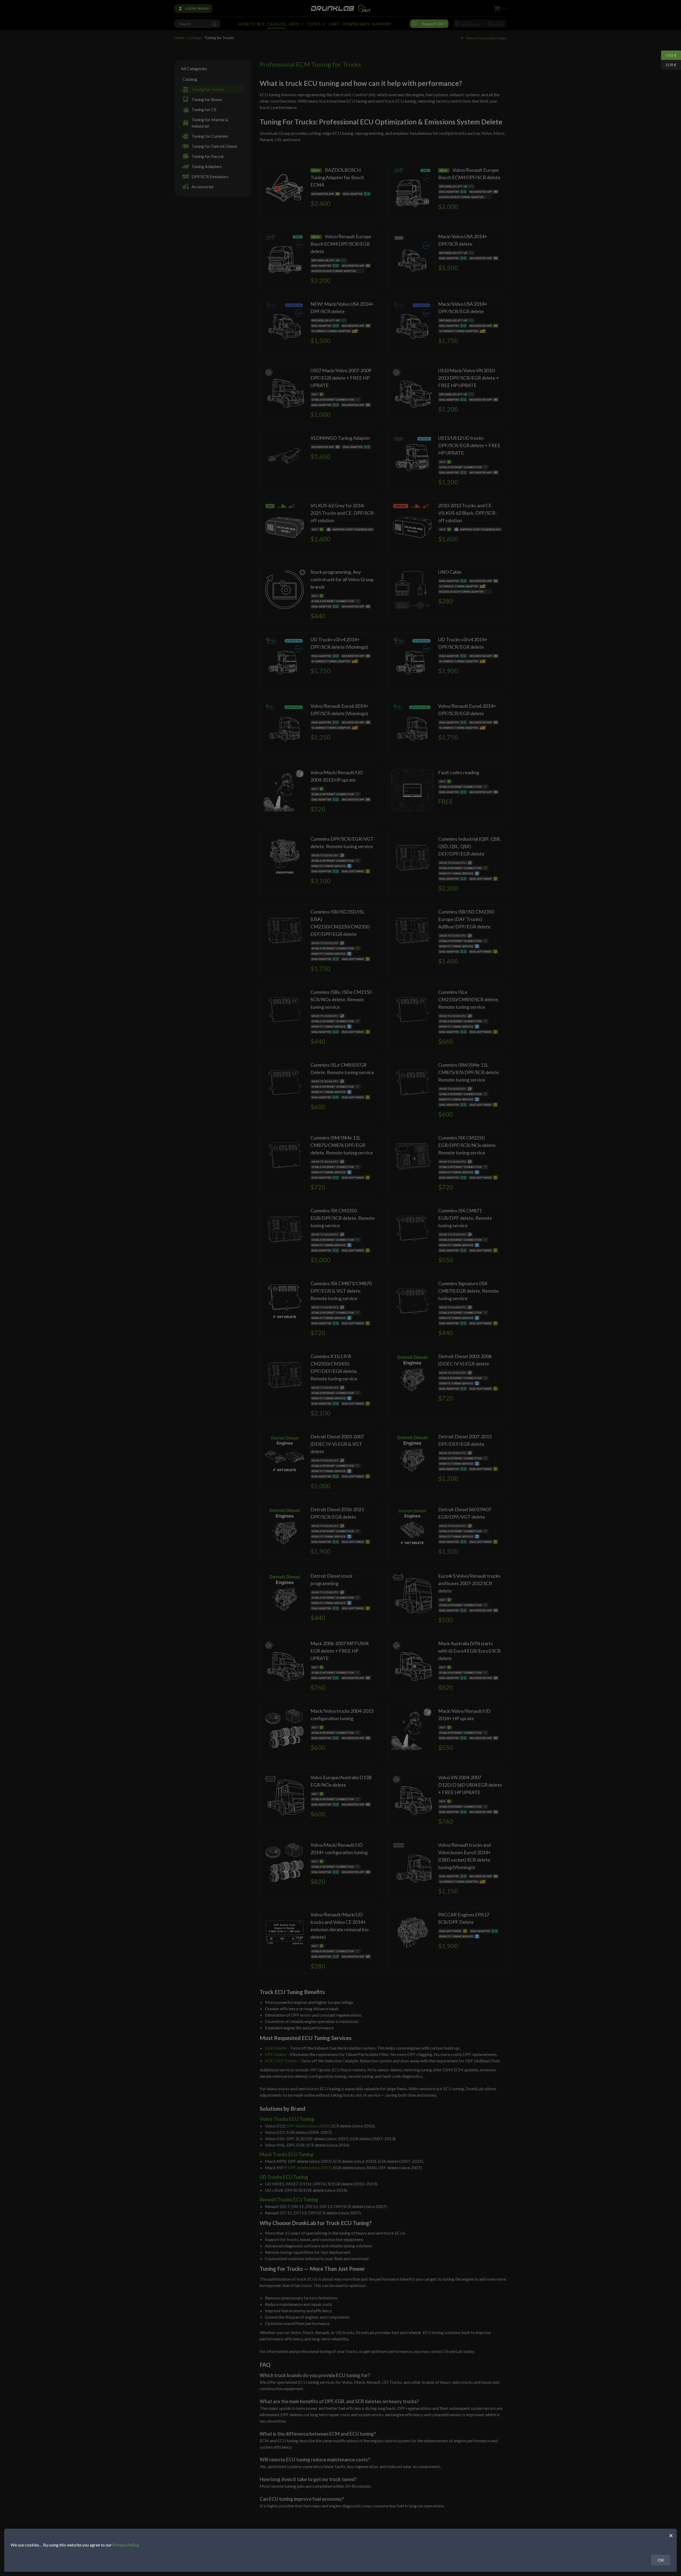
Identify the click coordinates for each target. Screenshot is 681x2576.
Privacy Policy (125, 2545)
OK (661, 2560)
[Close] (671, 2535)
